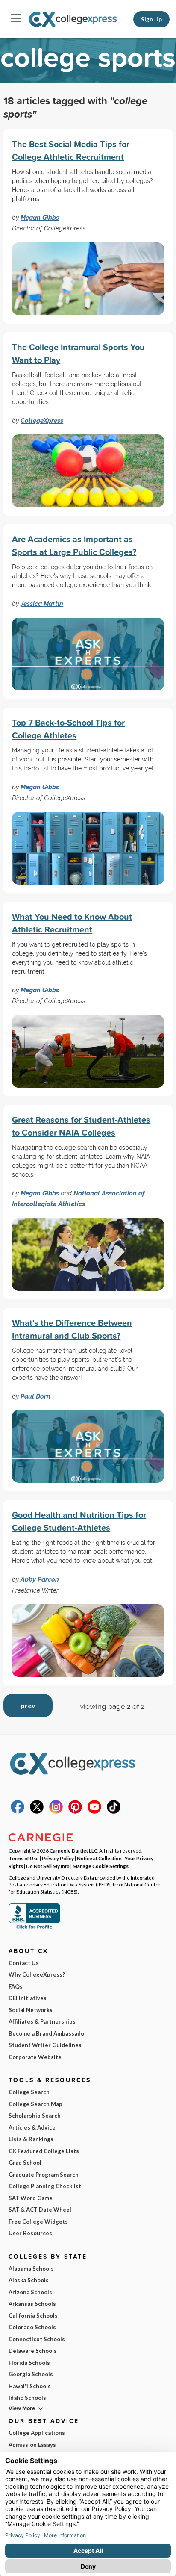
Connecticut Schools (37, 2339)
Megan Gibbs (40, 217)
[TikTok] (114, 1812)
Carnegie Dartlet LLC (73, 1850)
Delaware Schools (33, 2351)
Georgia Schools (31, 2374)
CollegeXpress (42, 420)
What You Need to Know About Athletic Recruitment (72, 923)
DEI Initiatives (28, 1998)
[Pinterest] (75, 1812)
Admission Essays (32, 2445)
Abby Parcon (40, 1579)
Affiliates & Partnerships (42, 2021)
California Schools (33, 2316)
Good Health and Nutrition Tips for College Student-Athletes (79, 1521)
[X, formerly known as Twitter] (37, 1812)
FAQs (16, 1986)
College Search (29, 2092)
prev (28, 1705)
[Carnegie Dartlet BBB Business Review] (34, 1928)
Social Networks (31, 2010)
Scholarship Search (35, 2116)
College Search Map (35, 2104)
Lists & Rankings (31, 2139)
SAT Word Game (31, 2198)
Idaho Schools (27, 2398)
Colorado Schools (32, 2327)
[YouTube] (94, 1812)
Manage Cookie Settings (101, 1866)
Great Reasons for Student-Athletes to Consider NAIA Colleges (81, 1126)
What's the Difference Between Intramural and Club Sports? (72, 1329)
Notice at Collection (99, 1858)
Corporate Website (35, 2057)
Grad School (25, 2163)
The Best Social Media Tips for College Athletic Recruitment (71, 150)
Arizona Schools (30, 2292)
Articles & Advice (32, 2127)
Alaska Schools (29, 2280)
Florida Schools (29, 2363)
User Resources (30, 2233)
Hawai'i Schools (30, 2386)
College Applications (37, 2433)
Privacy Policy (58, 1858)
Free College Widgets (38, 2222)
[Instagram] (56, 1812)
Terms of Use (24, 1858)
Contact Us (24, 1963)
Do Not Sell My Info (48, 1866)
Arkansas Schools (32, 2304)
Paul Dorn (35, 1396)
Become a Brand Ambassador (48, 2033)
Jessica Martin (42, 603)
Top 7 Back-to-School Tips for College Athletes (68, 729)
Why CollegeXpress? (37, 1974)
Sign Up (151, 19)
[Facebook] (18, 1812)
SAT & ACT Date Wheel (40, 2210)
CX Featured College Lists (44, 2151)
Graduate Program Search (44, 2175)
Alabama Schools (31, 2269)
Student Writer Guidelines (45, 2045)
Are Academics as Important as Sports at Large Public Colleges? (74, 545)
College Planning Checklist (45, 2186)
